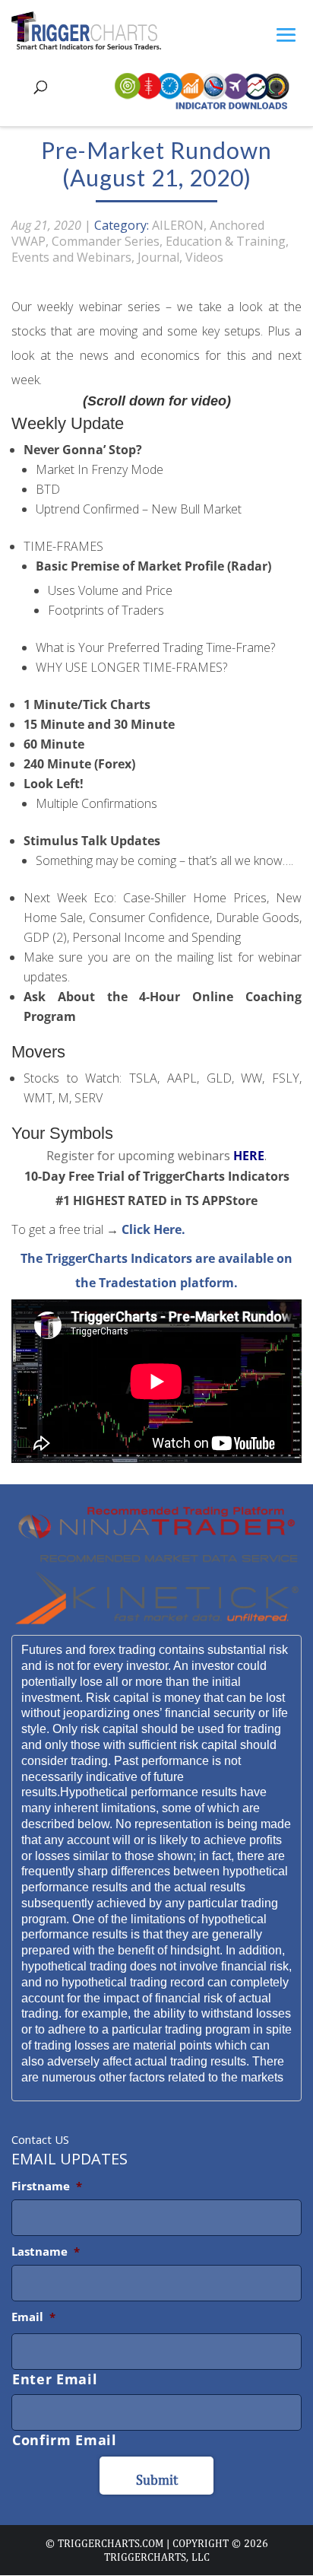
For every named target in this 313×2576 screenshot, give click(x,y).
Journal (158, 257)
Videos (204, 257)
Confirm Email (65, 2440)
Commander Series (106, 241)
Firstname (47, 2186)
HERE (249, 1156)
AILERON (178, 225)
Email (33, 2317)
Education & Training (226, 241)
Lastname (46, 2251)
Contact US (40, 2139)
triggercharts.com (111, 2543)
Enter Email (55, 2379)
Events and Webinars (71, 257)
